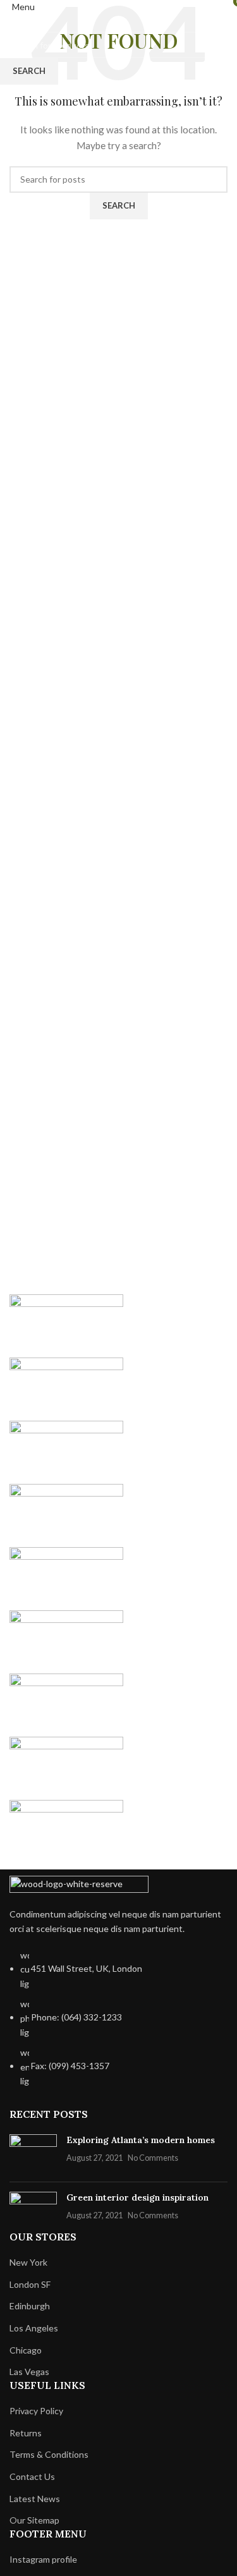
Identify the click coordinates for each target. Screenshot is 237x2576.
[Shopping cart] (227, 7)
